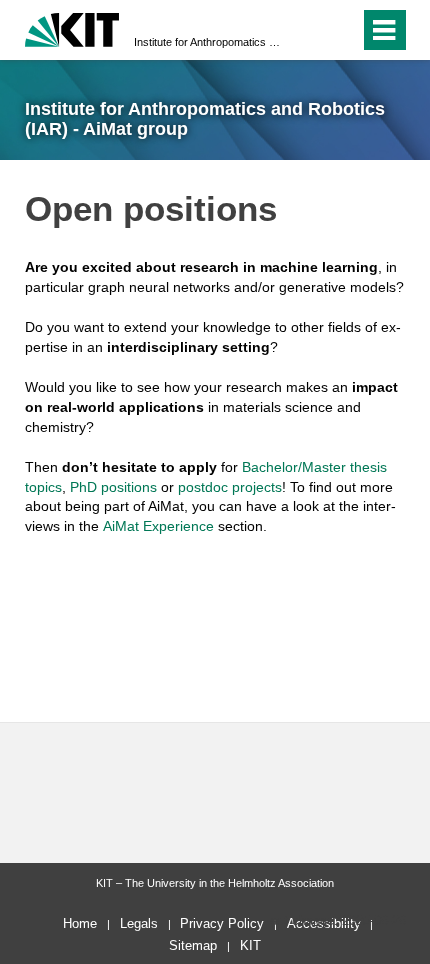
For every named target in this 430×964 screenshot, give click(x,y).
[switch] (308, 30)
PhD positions (113, 487)
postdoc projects (230, 487)
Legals (139, 923)
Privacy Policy (222, 923)
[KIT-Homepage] (72, 27)
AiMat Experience (158, 526)
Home (80, 923)
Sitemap (193, 945)
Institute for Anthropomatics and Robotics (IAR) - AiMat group (209, 42)
